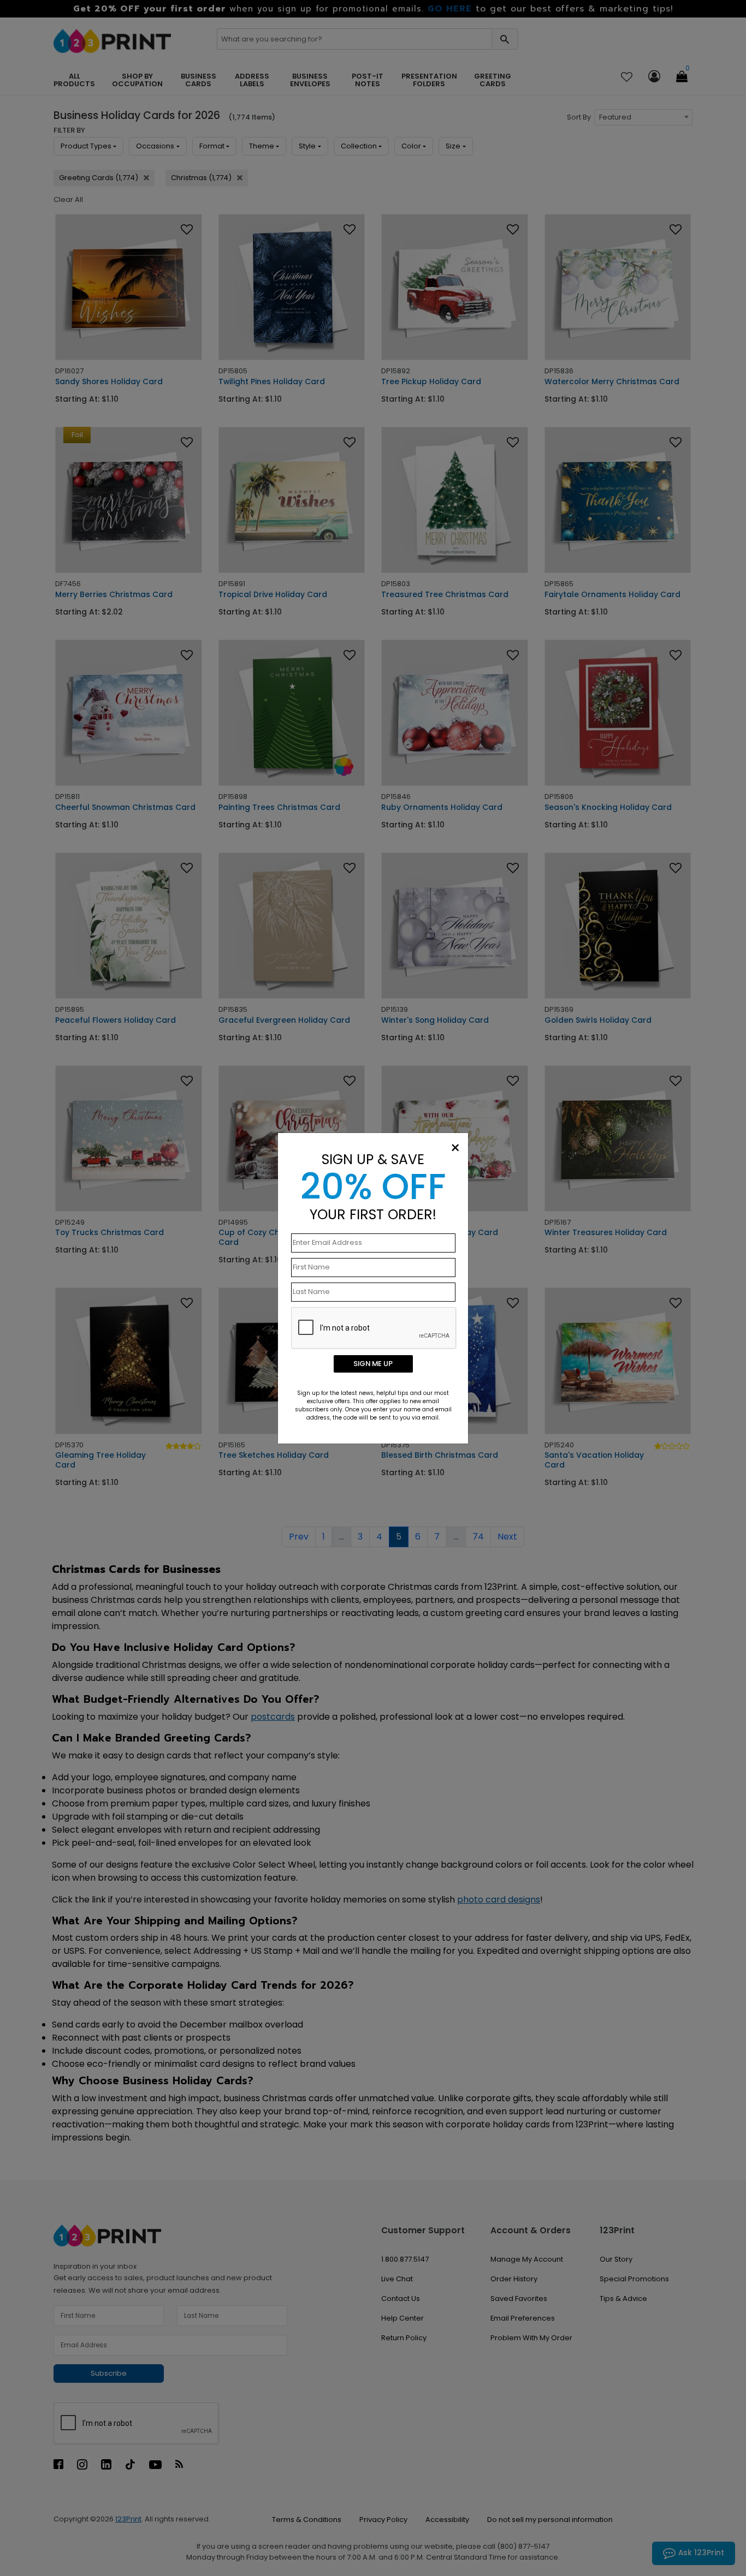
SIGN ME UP (373, 1364)
